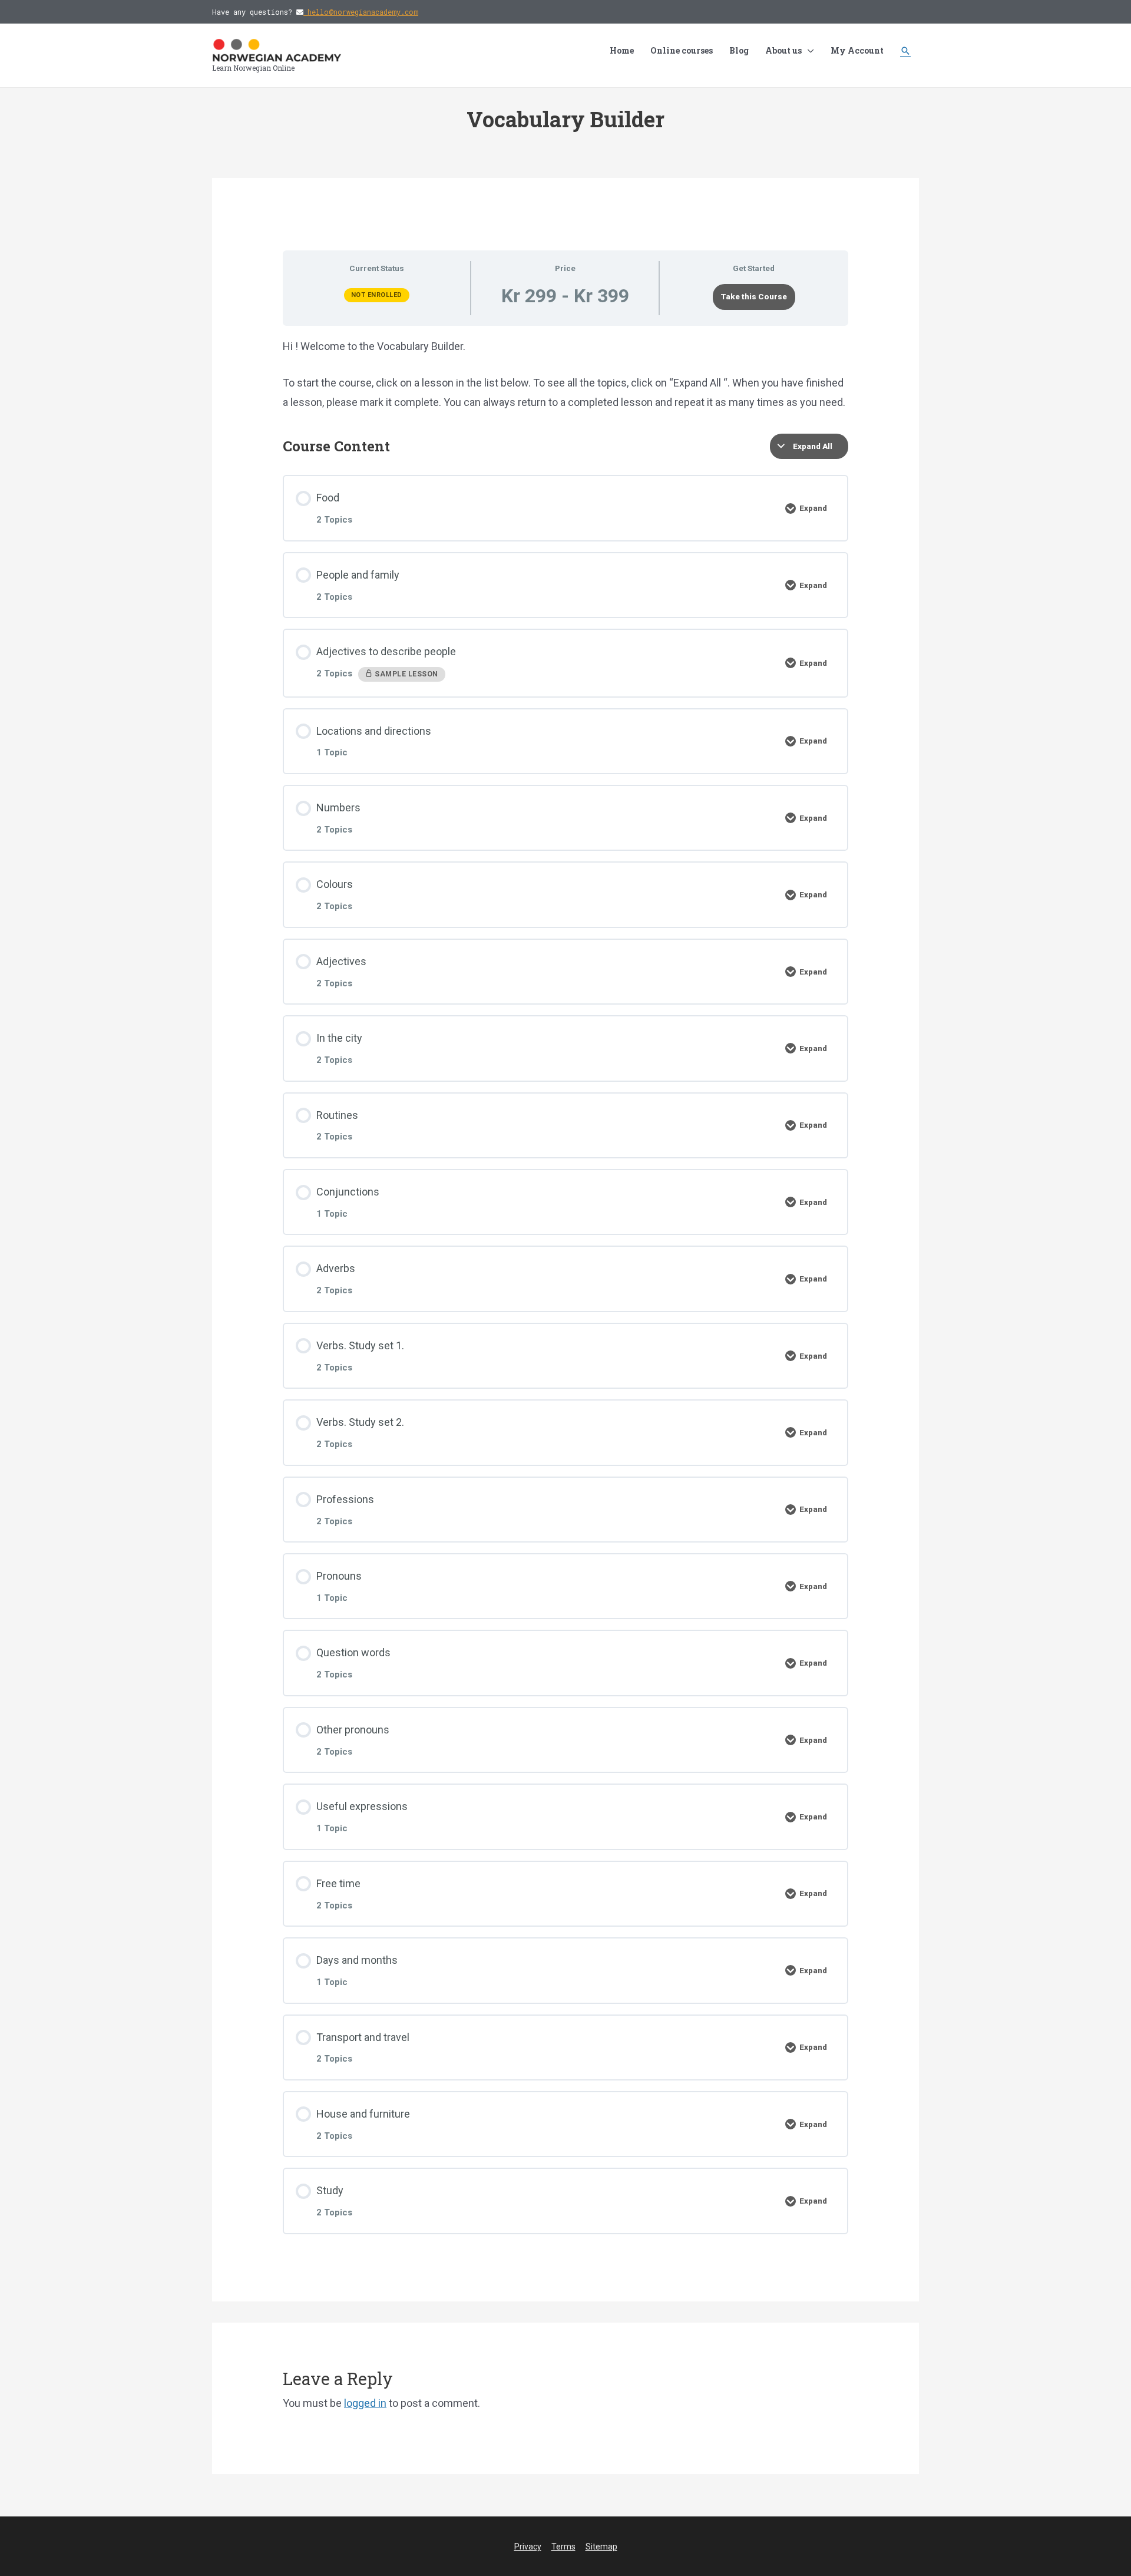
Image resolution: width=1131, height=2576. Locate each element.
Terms (563, 2547)
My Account (857, 50)
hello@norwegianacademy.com (361, 12)
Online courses (682, 50)
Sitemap (601, 2547)
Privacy (528, 2547)
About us (783, 50)
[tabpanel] (565, 374)
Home (622, 50)
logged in (365, 2403)
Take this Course (754, 296)
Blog (739, 50)
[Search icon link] (905, 51)
